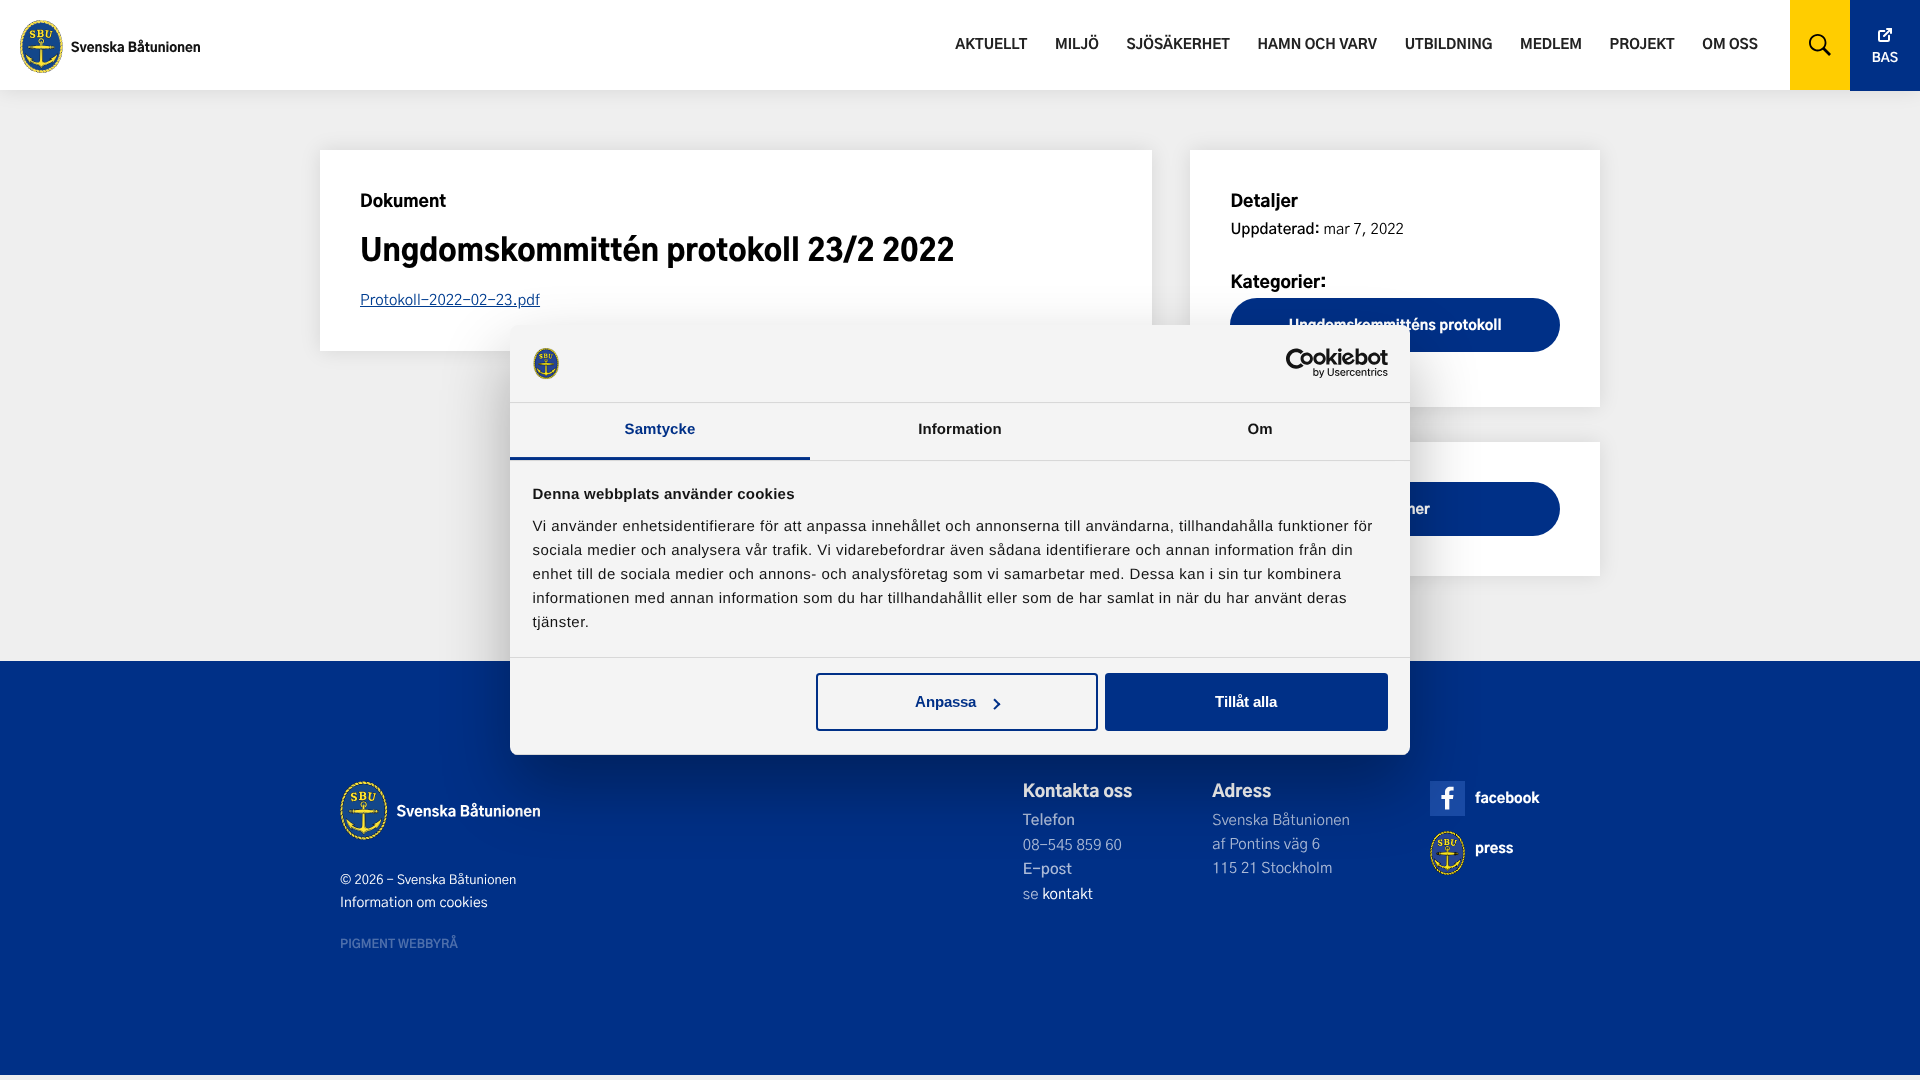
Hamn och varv (1317, 43)
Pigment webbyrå (399, 943)
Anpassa (945, 701)
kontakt (1067, 893)
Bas (1885, 57)
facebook (1507, 797)
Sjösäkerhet (1177, 43)
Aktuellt (991, 43)
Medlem (1551, 43)
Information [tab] (960, 429)
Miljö (1077, 43)
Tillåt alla (1246, 701)
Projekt (1642, 43)
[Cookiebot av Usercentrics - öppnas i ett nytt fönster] (1300, 364)
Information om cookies (414, 902)
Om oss (1729, 43)
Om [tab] (1259, 429)
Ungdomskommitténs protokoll (1395, 324)
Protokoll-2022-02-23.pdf (450, 299)
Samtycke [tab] (660, 429)
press (1494, 847)
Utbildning (1449, 43)
